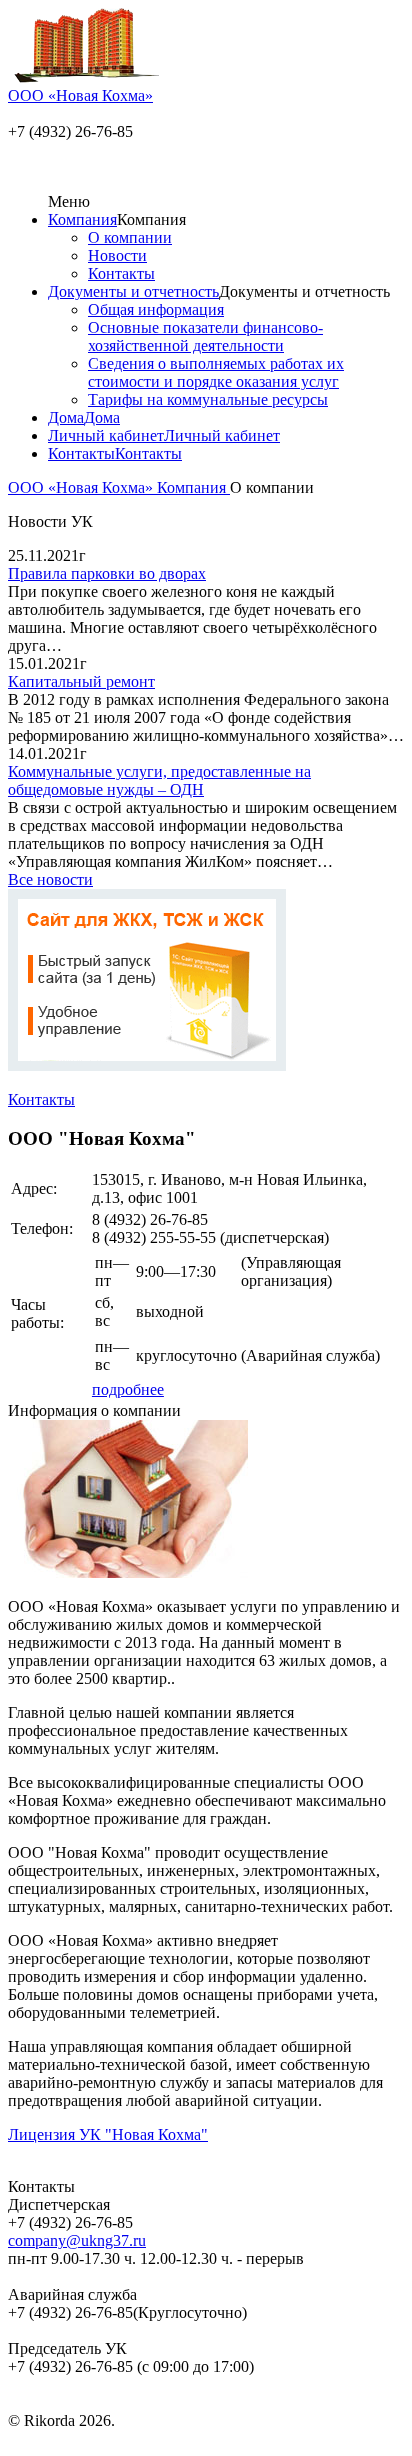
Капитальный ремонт (81, 681)
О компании (130, 237)
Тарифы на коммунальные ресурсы (208, 399)
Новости (117, 255)
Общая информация (156, 309)
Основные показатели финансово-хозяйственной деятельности (205, 336)
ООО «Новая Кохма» (82, 487)
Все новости (50, 879)
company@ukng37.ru (77, 2240)
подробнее (128, 1389)
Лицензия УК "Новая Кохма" (108, 2134)
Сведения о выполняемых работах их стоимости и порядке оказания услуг (216, 372)
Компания (82, 219)
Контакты (121, 273)
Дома (66, 417)
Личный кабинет (106, 435)
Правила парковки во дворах (107, 573)
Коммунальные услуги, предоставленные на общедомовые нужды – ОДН (159, 780)
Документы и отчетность (133, 291)
